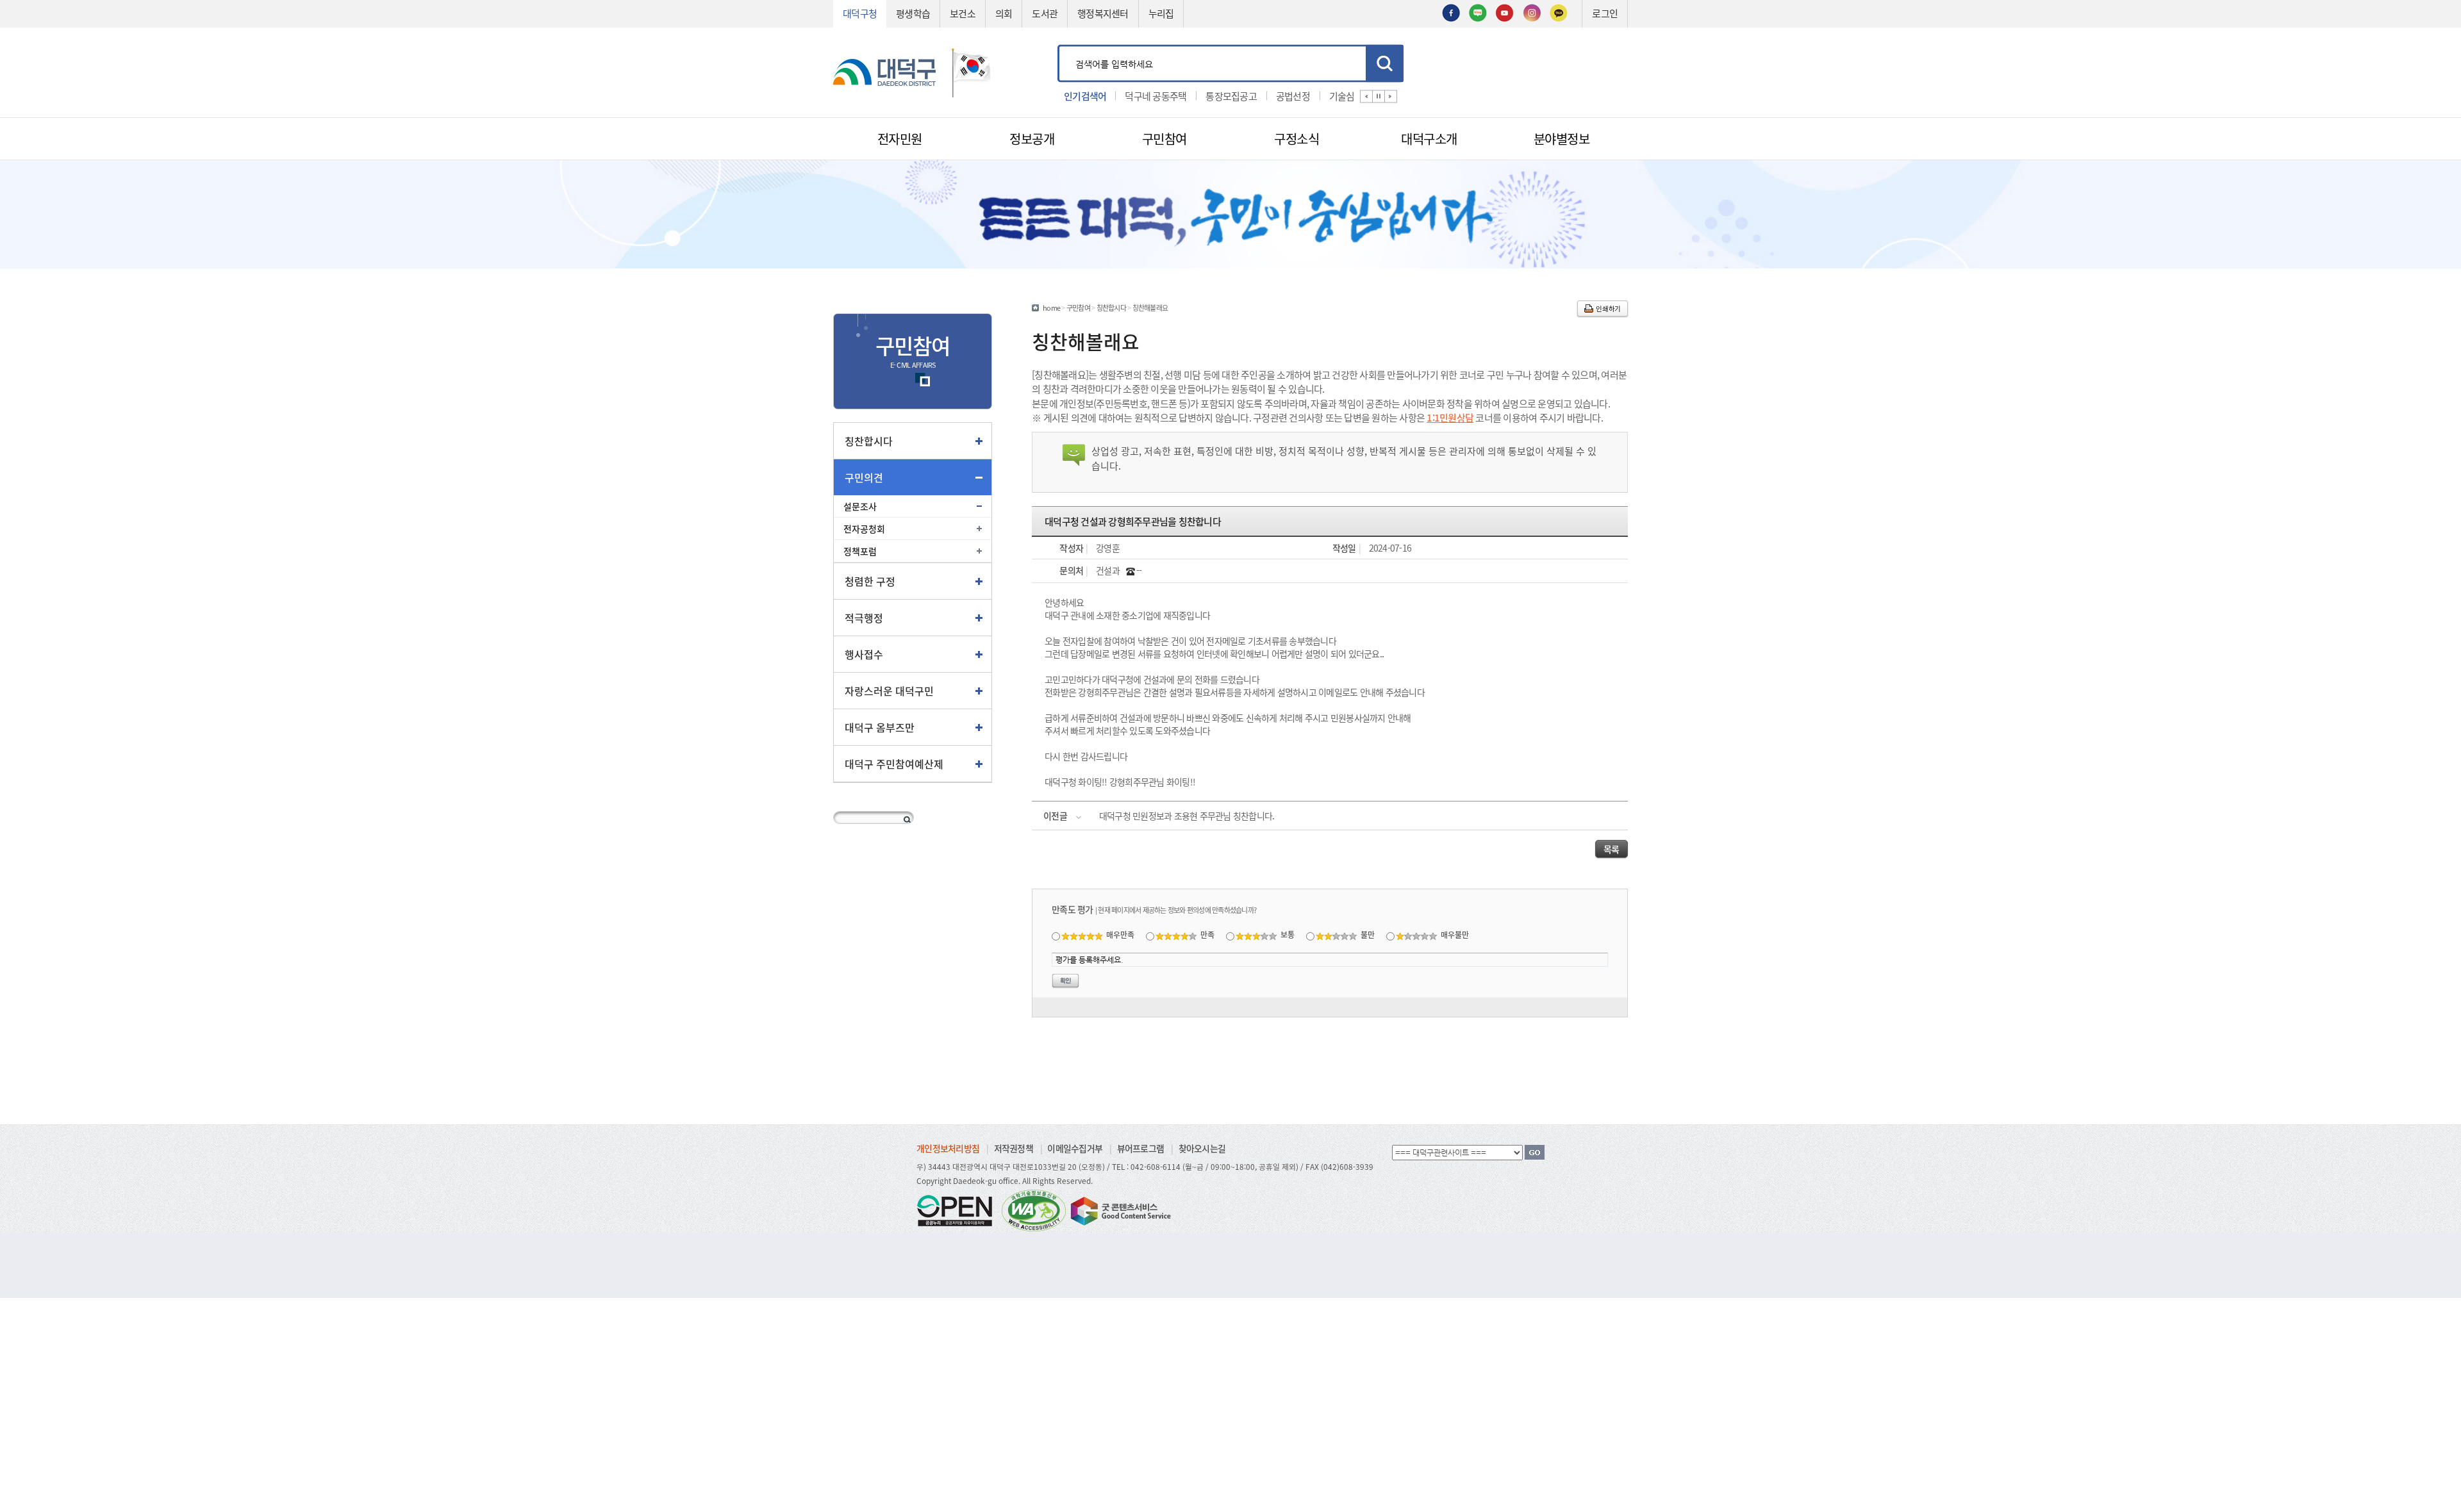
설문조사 (860, 506)
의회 (1004, 13)
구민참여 (1078, 308)
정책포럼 (860, 551)
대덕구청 (860, 13)
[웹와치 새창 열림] (1034, 1209)
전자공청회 (864, 529)
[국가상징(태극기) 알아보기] (972, 71)
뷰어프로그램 (1141, 1148)
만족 (1207, 934)
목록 (1612, 849)
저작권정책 (1014, 1148)
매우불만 (1455, 934)
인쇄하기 (1608, 308)
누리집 (1161, 13)
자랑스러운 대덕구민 (889, 691)
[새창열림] (1451, 12)
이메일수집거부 (1075, 1148)
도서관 (1045, 13)
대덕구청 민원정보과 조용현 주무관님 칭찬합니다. (1187, 816)
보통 (1288, 934)
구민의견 (864, 477)
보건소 (963, 13)
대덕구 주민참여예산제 (894, 764)
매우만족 (1120, 934)
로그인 (1605, 13)
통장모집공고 (1166, 95)
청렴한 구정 (870, 581)
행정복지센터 (1103, 13)
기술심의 (1281, 95)
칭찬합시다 (869, 441)
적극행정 (864, 618)
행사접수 (864, 654)
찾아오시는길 (1202, 1148)
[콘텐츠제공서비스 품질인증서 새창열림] (1120, 1209)
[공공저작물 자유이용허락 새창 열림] (958, 1209)
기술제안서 (1339, 95)
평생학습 (913, 13)
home (1051, 308)
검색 (1385, 63)
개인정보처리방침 (948, 1148)
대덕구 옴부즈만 (880, 727)
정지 (1379, 96)
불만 (1368, 934)
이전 (1366, 96)
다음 (1391, 96)
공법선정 (1228, 95)
